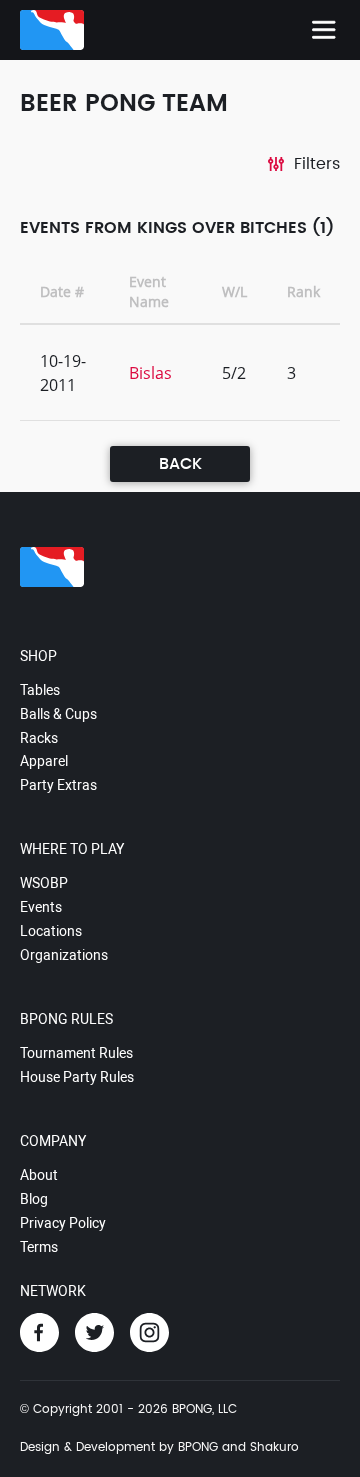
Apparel (44, 761)
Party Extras (58, 785)
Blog (34, 1199)
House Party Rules (77, 1077)
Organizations (64, 955)
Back (180, 464)
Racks (39, 738)
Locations (51, 931)
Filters (317, 164)
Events (41, 907)
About (39, 1175)
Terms (39, 1247)
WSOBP (44, 883)
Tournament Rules (76, 1053)
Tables (40, 690)
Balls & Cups (58, 714)
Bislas (150, 373)
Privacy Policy (63, 1223)
